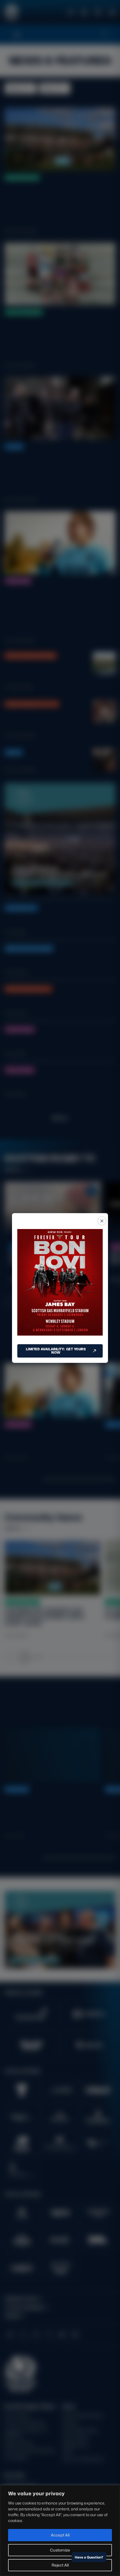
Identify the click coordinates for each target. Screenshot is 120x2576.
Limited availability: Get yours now (56, 1351)
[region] (60, 2531)
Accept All (60, 2535)
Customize (60, 2550)
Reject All (60, 2565)
